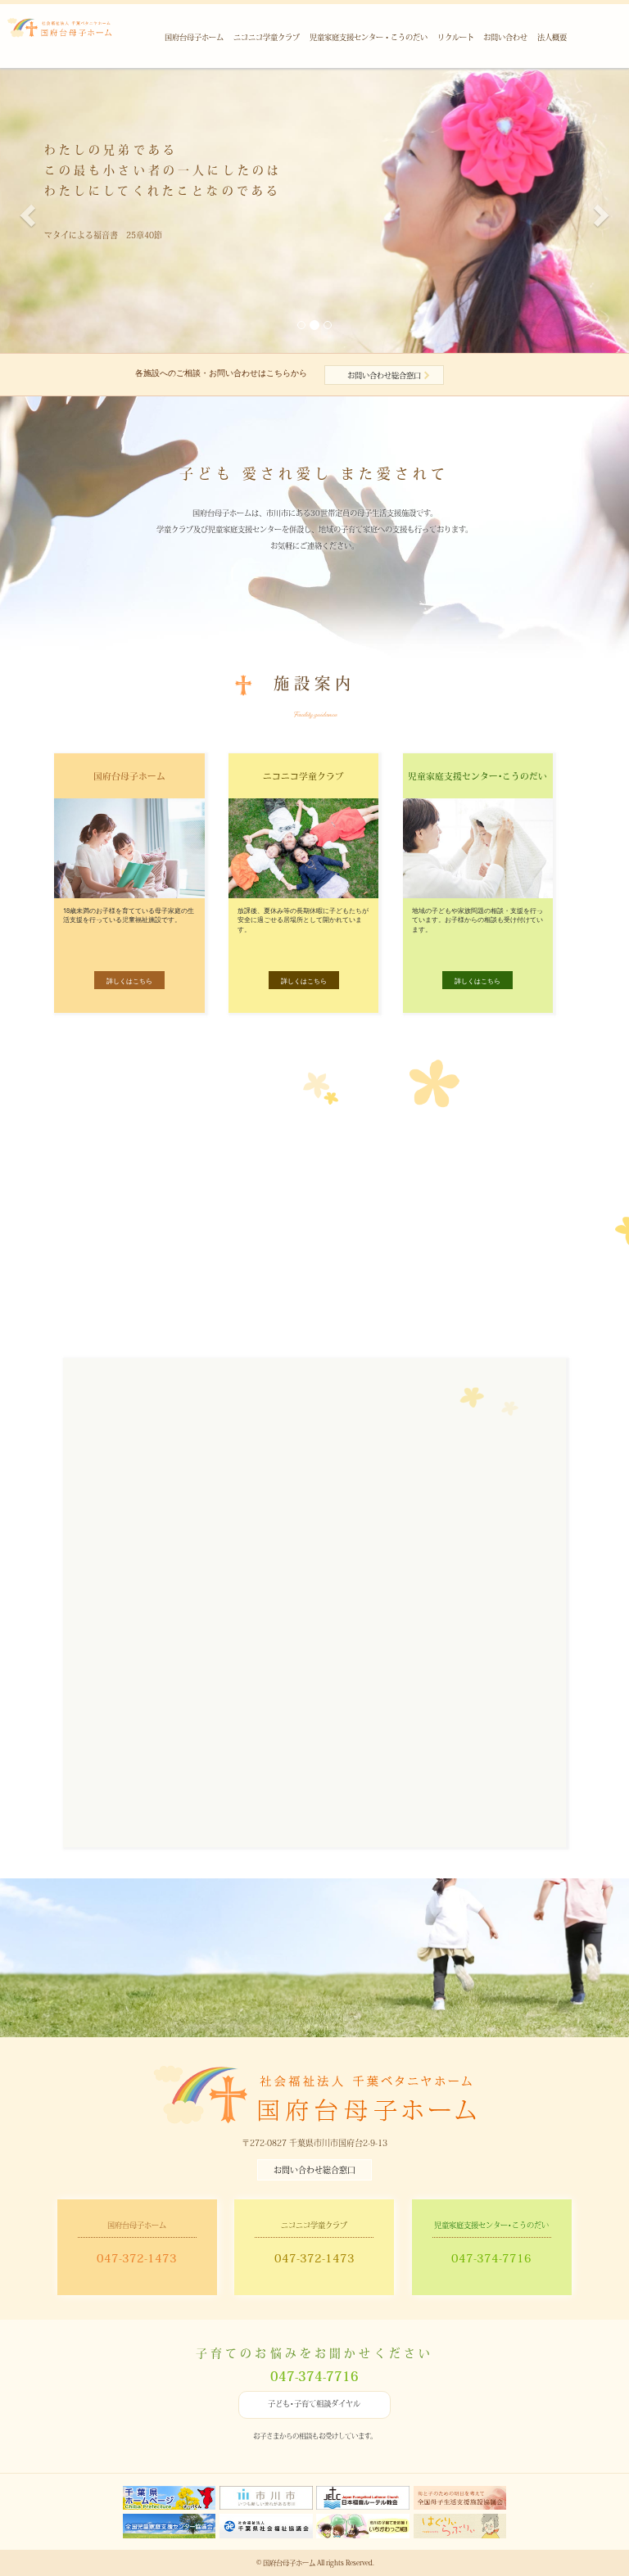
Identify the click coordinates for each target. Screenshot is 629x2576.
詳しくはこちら (129, 980)
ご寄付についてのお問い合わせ (241, 1206)
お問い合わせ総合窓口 (384, 375)
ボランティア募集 (388, 2000)
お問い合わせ (505, 37)
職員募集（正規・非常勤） (256, 2000)
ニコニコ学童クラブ (267, 37)
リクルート (456, 37)
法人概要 (552, 37)
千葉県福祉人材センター (224, 1735)
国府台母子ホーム (194, 37)
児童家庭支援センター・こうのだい (369, 37)
